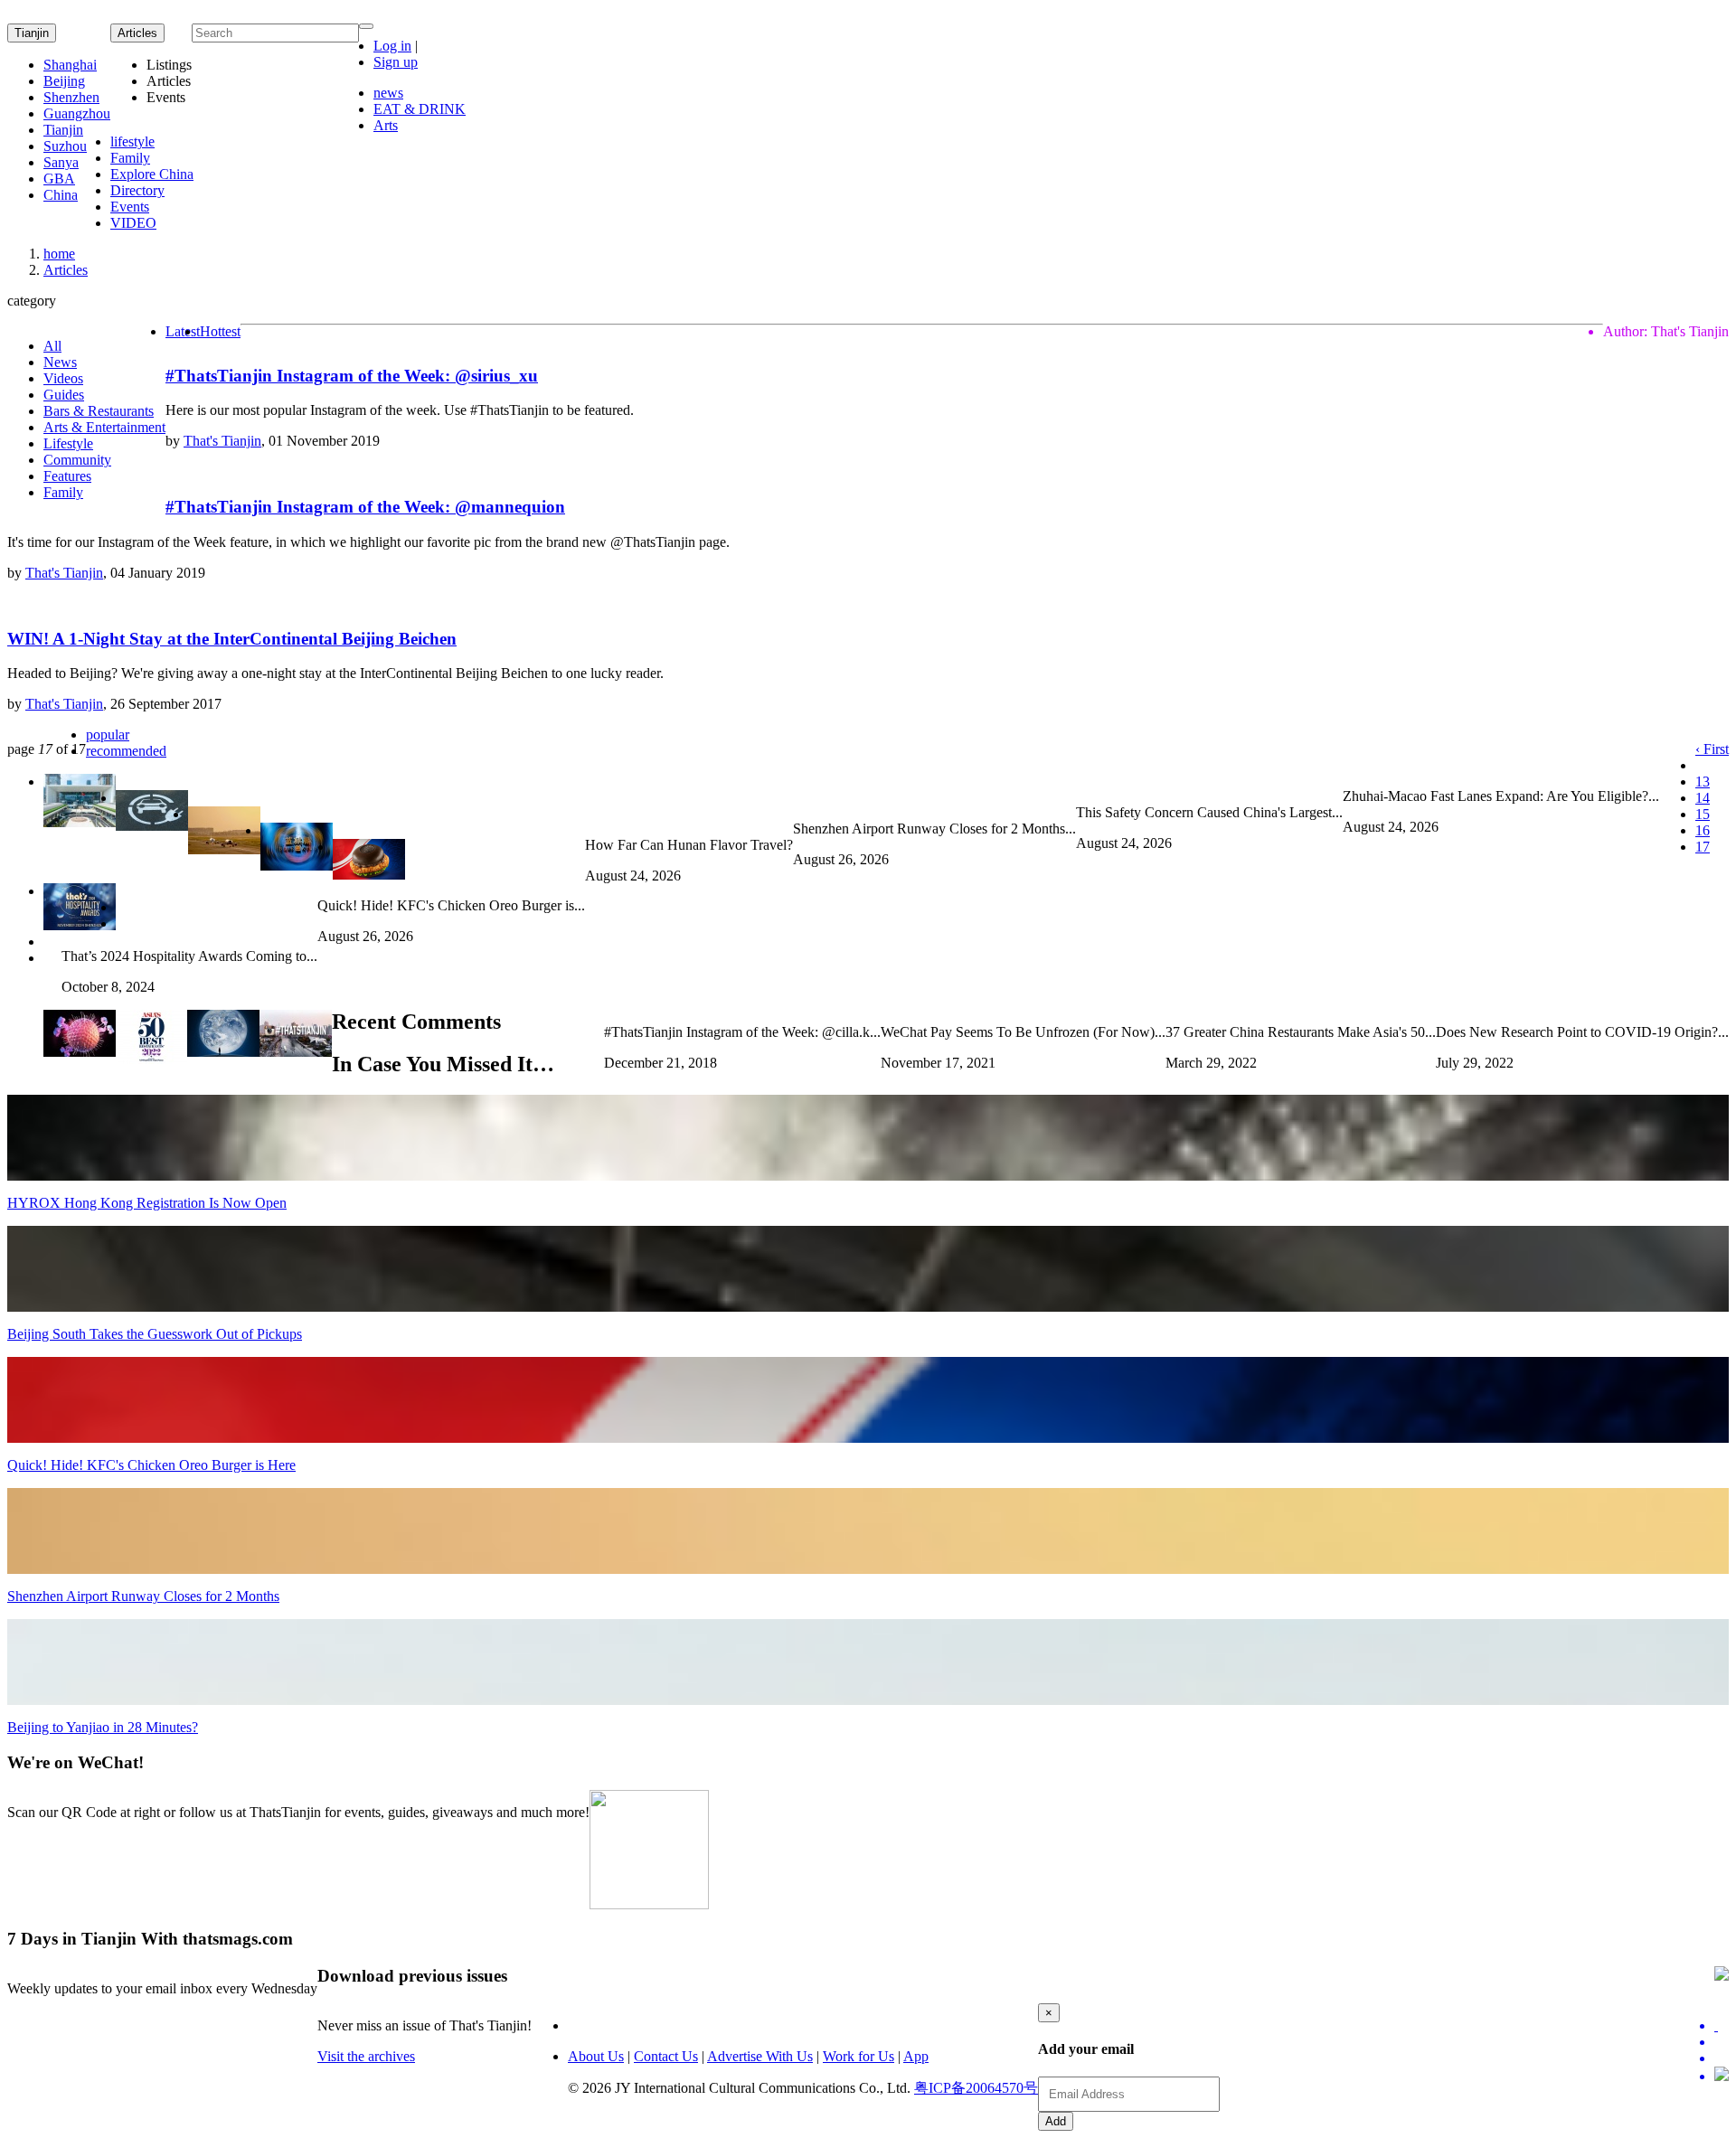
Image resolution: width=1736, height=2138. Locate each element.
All (52, 346)
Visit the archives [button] (366, 2056)
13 (1703, 782)
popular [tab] (108, 735)
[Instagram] (1722, 2076)
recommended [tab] (126, 751)
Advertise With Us (760, 2056)
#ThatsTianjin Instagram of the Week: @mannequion (365, 507)
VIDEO (133, 223)
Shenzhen (71, 97)
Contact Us (666, 2056)
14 (1703, 798)
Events (130, 207)
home (59, 254)
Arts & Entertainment (104, 427)
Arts (386, 125)
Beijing (64, 81)
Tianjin (32, 33)
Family (130, 158)
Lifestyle (68, 443)
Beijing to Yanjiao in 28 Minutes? (103, 1727)
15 (1703, 814)
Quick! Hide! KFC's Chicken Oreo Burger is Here (151, 1465)
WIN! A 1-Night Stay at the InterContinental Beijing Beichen (232, 639)
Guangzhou (77, 113)
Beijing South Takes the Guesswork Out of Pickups (155, 1334)
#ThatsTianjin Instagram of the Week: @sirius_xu (352, 376)
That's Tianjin (222, 441)
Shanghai (70, 65)
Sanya (61, 162)
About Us (596, 2056)
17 (1703, 847)
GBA (59, 179)
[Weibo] (1722, 2058)
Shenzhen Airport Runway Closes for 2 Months (143, 1596)
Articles (66, 270)
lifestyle (132, 141)
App (916, 2056)
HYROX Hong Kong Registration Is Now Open (147, 1203)
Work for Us (859, 2056)
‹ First (1712, 749)
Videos (63, 378)
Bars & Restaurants (99, 411)
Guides (64, 395)
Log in (392, 46)
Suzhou (65, 146)
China (61, 195)
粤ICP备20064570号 (976, 2088)
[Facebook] (1722, 2042)
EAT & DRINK (420, 109)
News (60, 362)
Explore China (152, 174)
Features (67, 476)
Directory (137, 190)
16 (1703, 830)
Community (77, 460)
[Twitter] (1722, 2026)
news (388, 93)
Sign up (396, 62)
